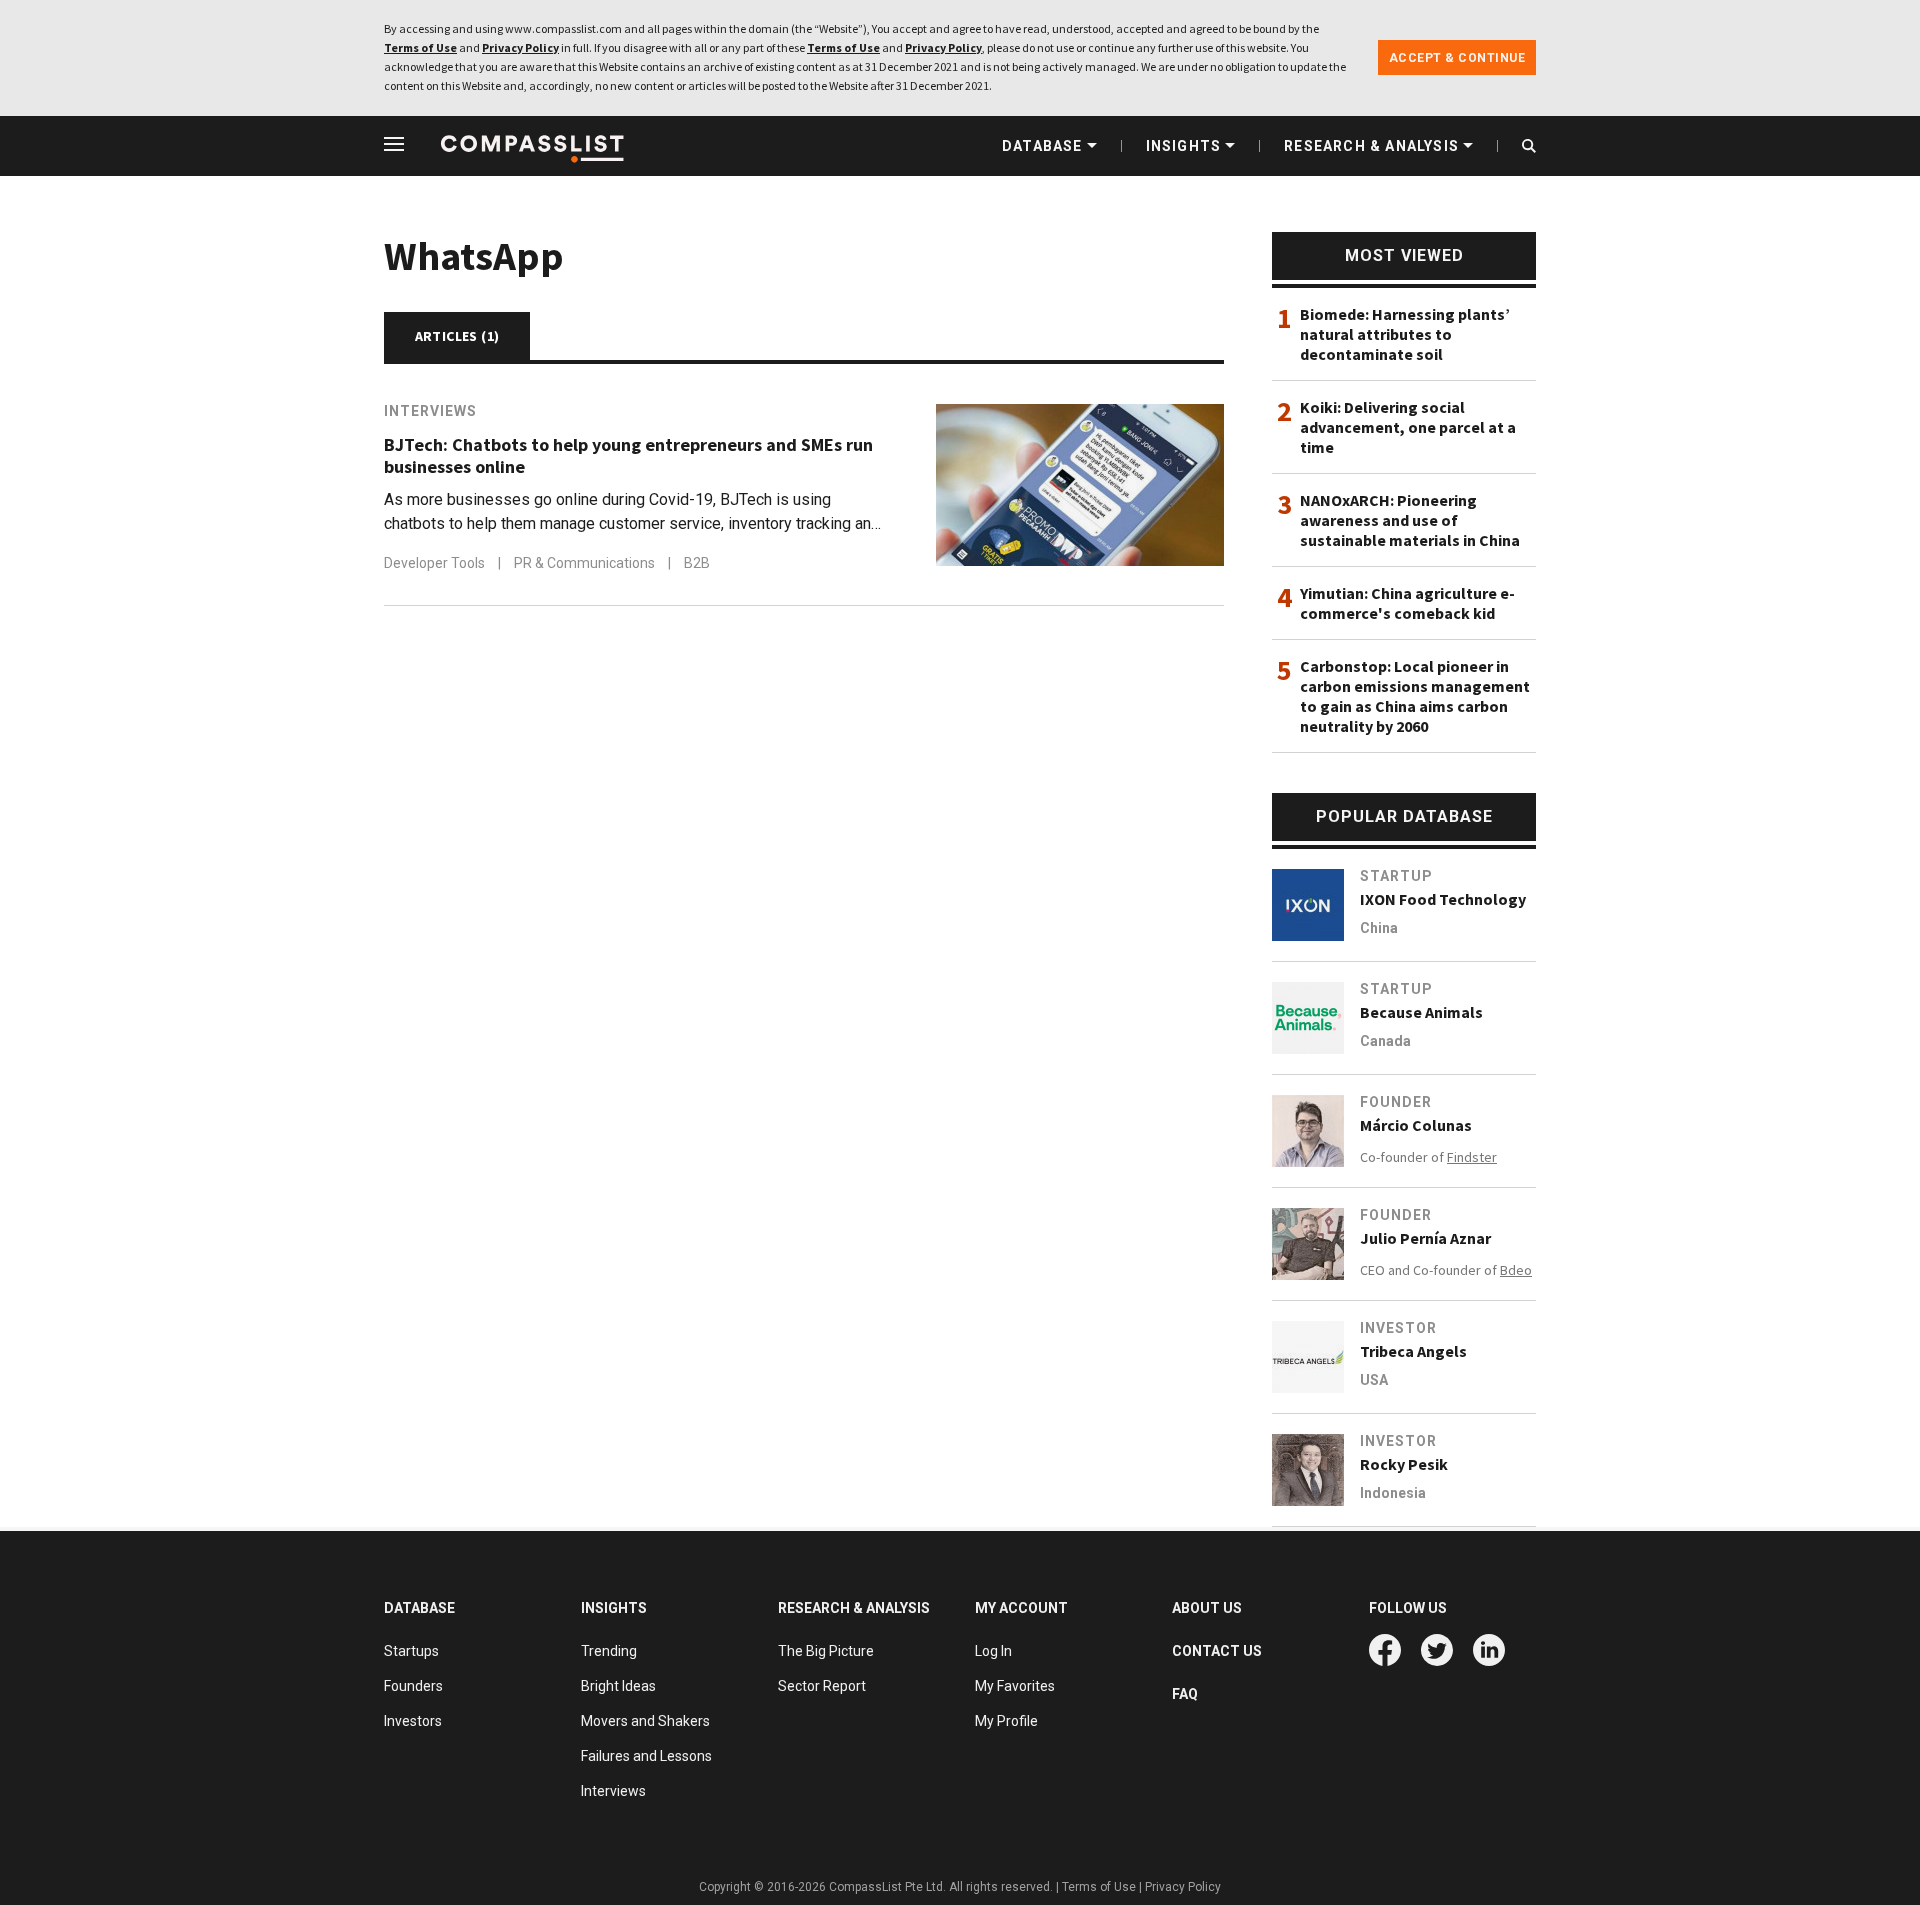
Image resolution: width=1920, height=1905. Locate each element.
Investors (413, 1721)
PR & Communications (586, 563)
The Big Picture (826, 1651)
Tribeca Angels (1413, 1351)
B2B (697, 563)
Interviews (430, 411)
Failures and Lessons (646, 1756)
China (1379, 928)
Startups (411, 1651)
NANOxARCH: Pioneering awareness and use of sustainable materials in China (1410, 520)
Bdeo (1516, 1270)
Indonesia (1393, 1493)
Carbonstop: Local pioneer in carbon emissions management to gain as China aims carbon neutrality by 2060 (1415, 696)
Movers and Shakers (645, 1721)
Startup (1396, 876)
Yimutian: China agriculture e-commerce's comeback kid (1407, 603)
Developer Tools (436, 563)
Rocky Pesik (1404, 1464)
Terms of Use (420, 47)
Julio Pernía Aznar (1425, 1238)
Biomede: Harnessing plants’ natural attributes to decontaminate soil (1405, 334)
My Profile (1006, 1721)
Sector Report (822, 1686)
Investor (1398, 1328)
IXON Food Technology (1443, 899)
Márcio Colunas (1416, 1125)
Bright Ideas (618, 1686)
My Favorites (1015, 1686)
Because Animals (1421, 1012)
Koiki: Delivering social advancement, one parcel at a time (1408, 427)
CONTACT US (1217, 1651)
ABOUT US (1207, 1608)
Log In (993, 1651)
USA (1374, 1380)
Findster (1472, 1157)
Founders (413, 1686)
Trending (609, 1651)
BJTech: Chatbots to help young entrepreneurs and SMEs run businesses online (628, 456)
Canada (1385, 1041)
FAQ (1185, 1694)
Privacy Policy (520, 47)
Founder (1396, 1102)
